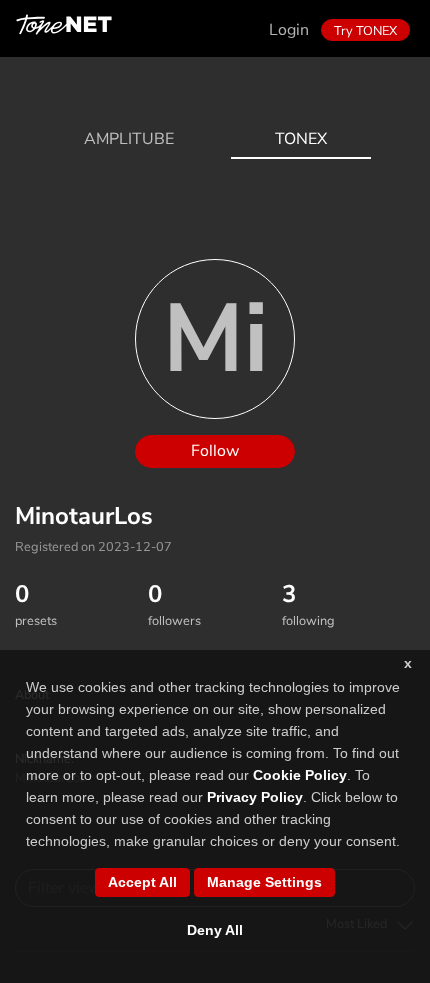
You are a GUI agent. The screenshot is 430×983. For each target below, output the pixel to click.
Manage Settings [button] (264, 882)
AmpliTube (129, 139)
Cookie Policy (300, 775)
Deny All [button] (215, 930)
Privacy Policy (255, 797)
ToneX (301, 139)
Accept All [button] (142, 882)
